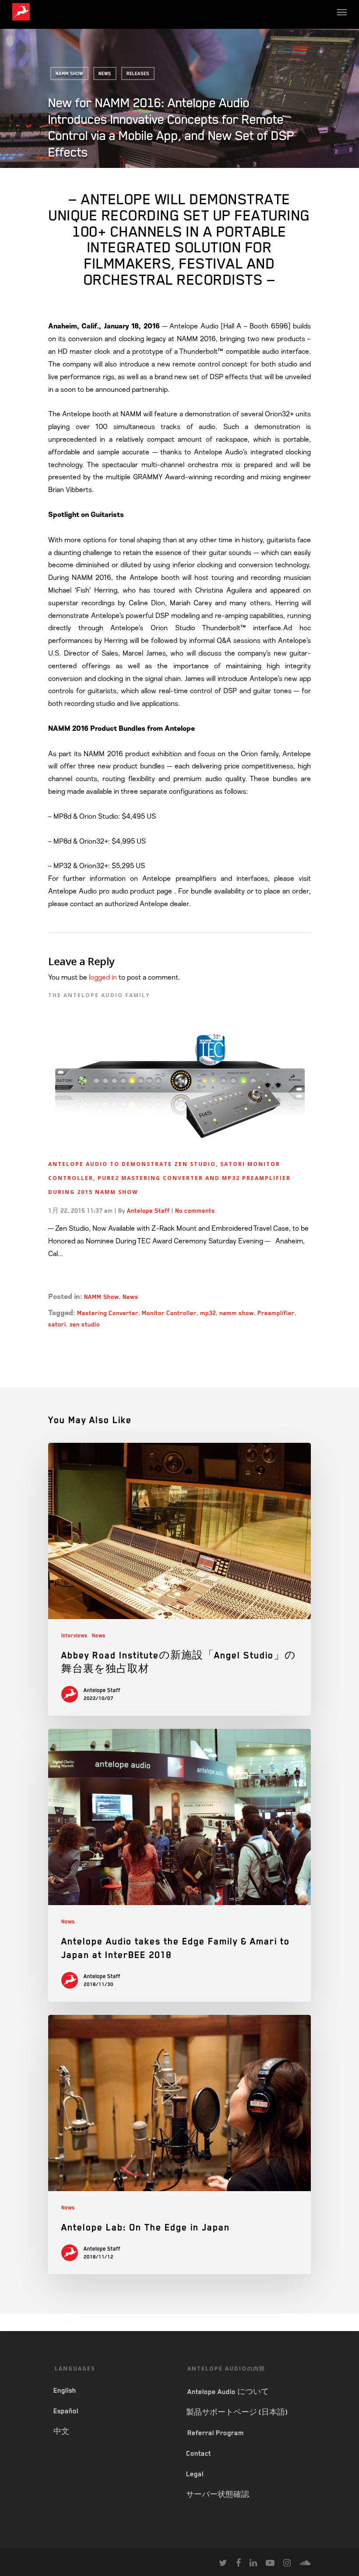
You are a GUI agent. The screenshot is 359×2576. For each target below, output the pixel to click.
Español (66, 2411)
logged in (103, 977)
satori (57, 1324)
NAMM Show (69, 73)
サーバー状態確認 (218, 2495)
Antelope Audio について (228, 2392)
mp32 (208, 1313)
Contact (199, 2454)
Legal (195, 2474)
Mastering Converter (108, 1313)
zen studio (85, 1324)
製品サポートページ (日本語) (237, 2412)
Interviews (74, 1636)
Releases (138, 73)
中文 (61, 2432)
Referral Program (216, 2433)
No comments (195, 1211)
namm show (237, 1313)
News (105, 73)
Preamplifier (276, 1313)
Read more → (70, 1278)
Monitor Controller (169, 1313)
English (65, 2391)
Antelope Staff (149, 1211)
